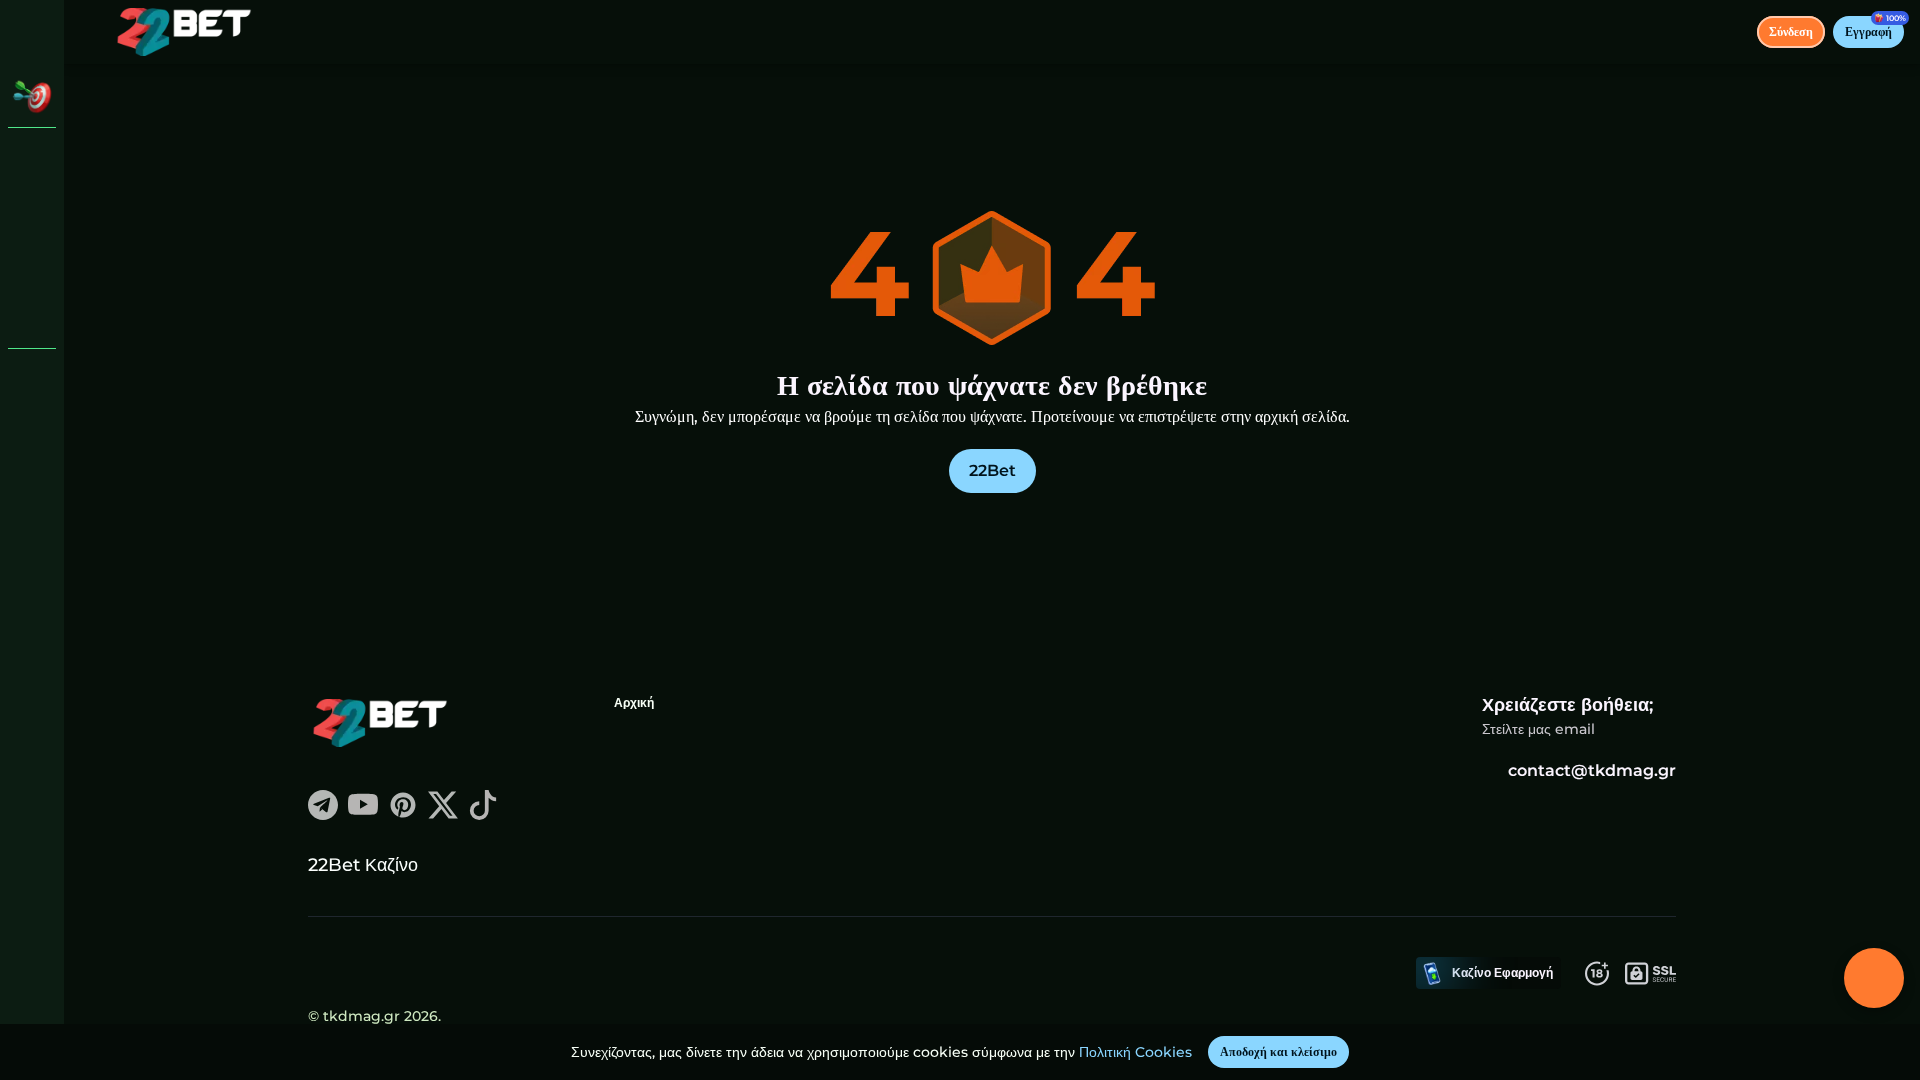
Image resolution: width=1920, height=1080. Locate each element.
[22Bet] (32, 160)
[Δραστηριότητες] (32, 96)
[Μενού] (92, 32)
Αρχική (634, 702)
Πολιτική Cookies (1135, 1052)
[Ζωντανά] (32, 212)
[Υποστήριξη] (32, 380)
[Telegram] (323, 814)
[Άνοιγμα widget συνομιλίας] (1874, 978)
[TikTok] (483, 814)
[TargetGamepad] (32, 316)
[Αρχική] (184, 32)
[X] (443, 814)
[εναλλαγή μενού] (32, 32)
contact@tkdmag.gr (1592, 770)
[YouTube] (363, 814)
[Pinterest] (403, 814)
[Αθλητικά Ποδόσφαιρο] (32, 264)
